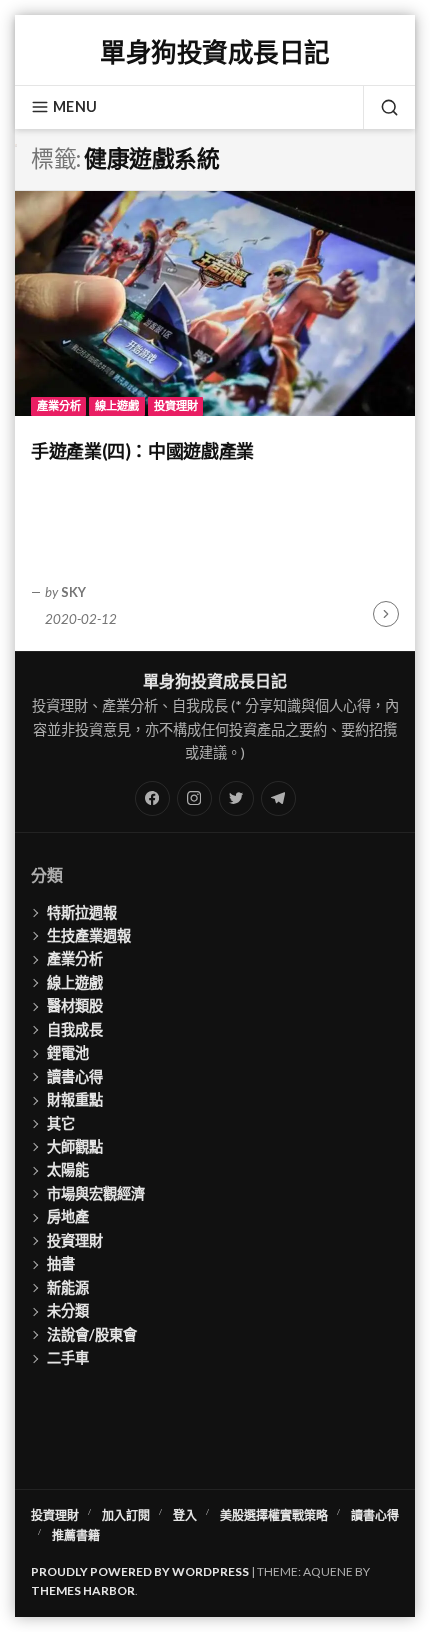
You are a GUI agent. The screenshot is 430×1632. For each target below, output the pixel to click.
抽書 (61, 1263)
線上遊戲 (117, 405)
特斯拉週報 (82, 912)
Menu (75, 106)
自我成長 (75, 1029)
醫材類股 (75, 1005)
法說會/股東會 (92, 1334)
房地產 (68, 1216)
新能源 (68, 1287)
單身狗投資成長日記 (214, 52)
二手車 (68, 1357)
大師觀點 (75, 1146)
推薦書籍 (76, 1535)
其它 (61, 1123)
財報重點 (75, 1099)
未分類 (68, 1310)
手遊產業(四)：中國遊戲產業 (142, 451)
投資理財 (176, 405)
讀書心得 (75, 1076)
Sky (73, 592)
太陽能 (68, 1169)
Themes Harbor (83, 1590)
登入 (185, 1515)
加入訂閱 (126, 1515)
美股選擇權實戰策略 (274, 1515)
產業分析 (59, 405)
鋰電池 (68, 1052)
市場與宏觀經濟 (96, 1193)
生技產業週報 (89, 935)
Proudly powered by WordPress (140, 1571)
